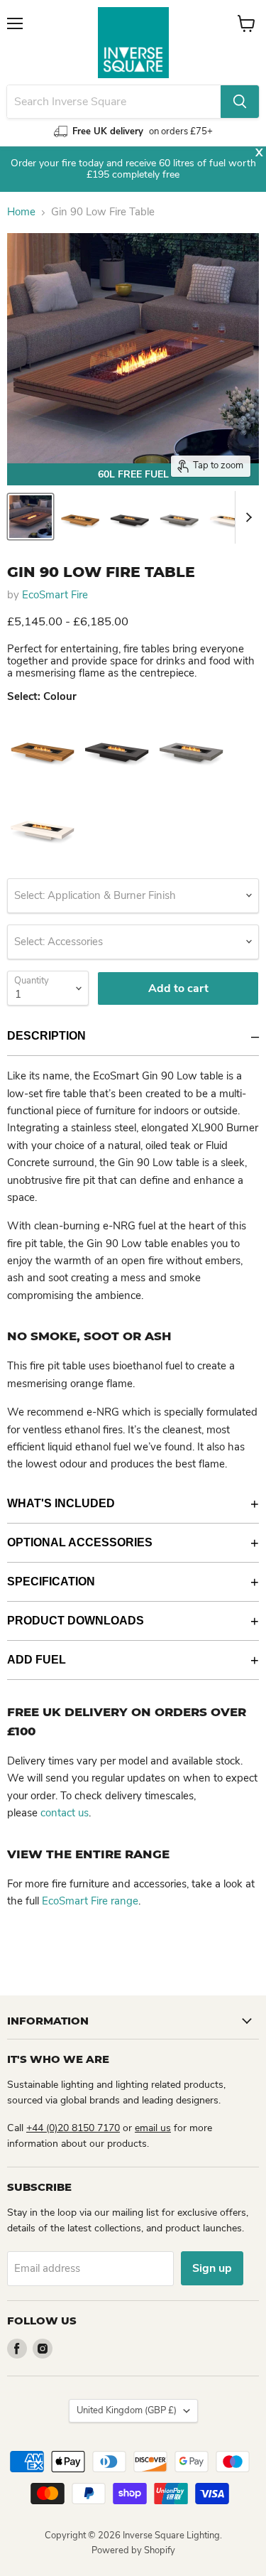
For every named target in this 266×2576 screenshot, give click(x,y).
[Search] (240, 102)
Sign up (212, 2268)
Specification (51, 1581)
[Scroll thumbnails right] (246, 517)
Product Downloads (76, 1621)
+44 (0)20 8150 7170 (73, 2128)
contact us (65, 1813)
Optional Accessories (80, 1542)
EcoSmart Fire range (90, 1901)
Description (46, 1036)
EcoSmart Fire (55, 595)
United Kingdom (127, 2410)
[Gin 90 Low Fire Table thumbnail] (31, 517)
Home (21, 212)
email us (153, 2128)
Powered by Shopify (133, 2550)
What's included (61, 1503)
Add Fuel (37, 1660)
